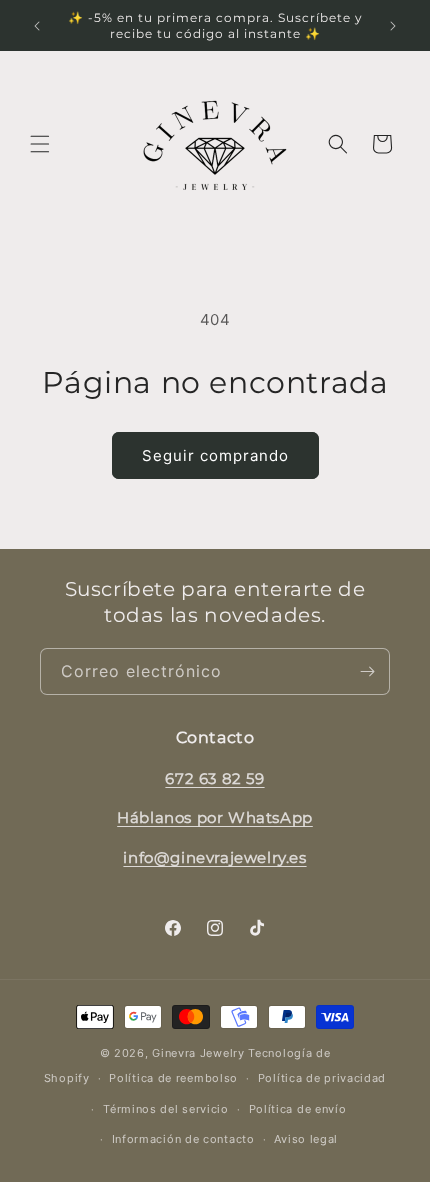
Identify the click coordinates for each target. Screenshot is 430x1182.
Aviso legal (306, 1139)
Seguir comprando (215, 455)
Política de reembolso (173, 1078)
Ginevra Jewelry (198, 1053)
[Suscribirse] (367, 671)
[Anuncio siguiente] (393, 26)
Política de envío (298, 1109)
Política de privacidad (322, 1078)
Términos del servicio (166, 1109)
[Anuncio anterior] (37, 26)
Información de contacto (183, 1139)
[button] (40, 144)
